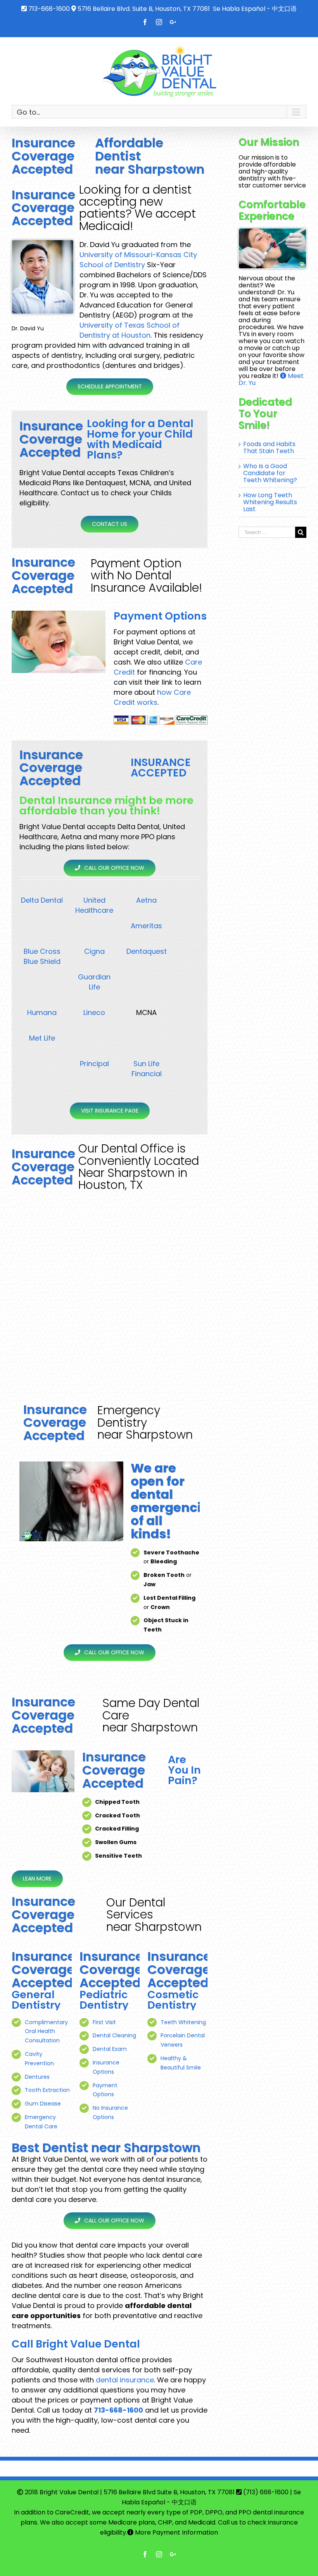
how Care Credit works (152, 697)
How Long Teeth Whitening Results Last (270, 502)
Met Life (42, 1038)
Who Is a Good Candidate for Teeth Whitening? (270, 473)
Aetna (146, 900)
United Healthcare (94, 905)
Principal (94, 1064)
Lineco (94, 1012)
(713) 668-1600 (266, 2492)
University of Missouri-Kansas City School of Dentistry (138, 260)
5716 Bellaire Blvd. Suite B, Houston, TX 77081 (144, 9)
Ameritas (146, 926)
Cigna (94, 951)
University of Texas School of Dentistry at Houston (130, 330)
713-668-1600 (49, 9)
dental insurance (125, 2380)
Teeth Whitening (183, 2022)
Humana (42, 1012)
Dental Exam (110, 2049)
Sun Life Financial (147, 1069)
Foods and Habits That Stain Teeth (269, 447)
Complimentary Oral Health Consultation (46, 2032)
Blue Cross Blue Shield (42, 956)
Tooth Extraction (47, 2090)
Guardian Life (94, 982)
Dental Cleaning (114, 2035)
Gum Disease (43, 2104)
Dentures (37, 2077)
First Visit (104, 2022)
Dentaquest (147, 951)
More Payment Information (176, 2532)
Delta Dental (42, 900)
